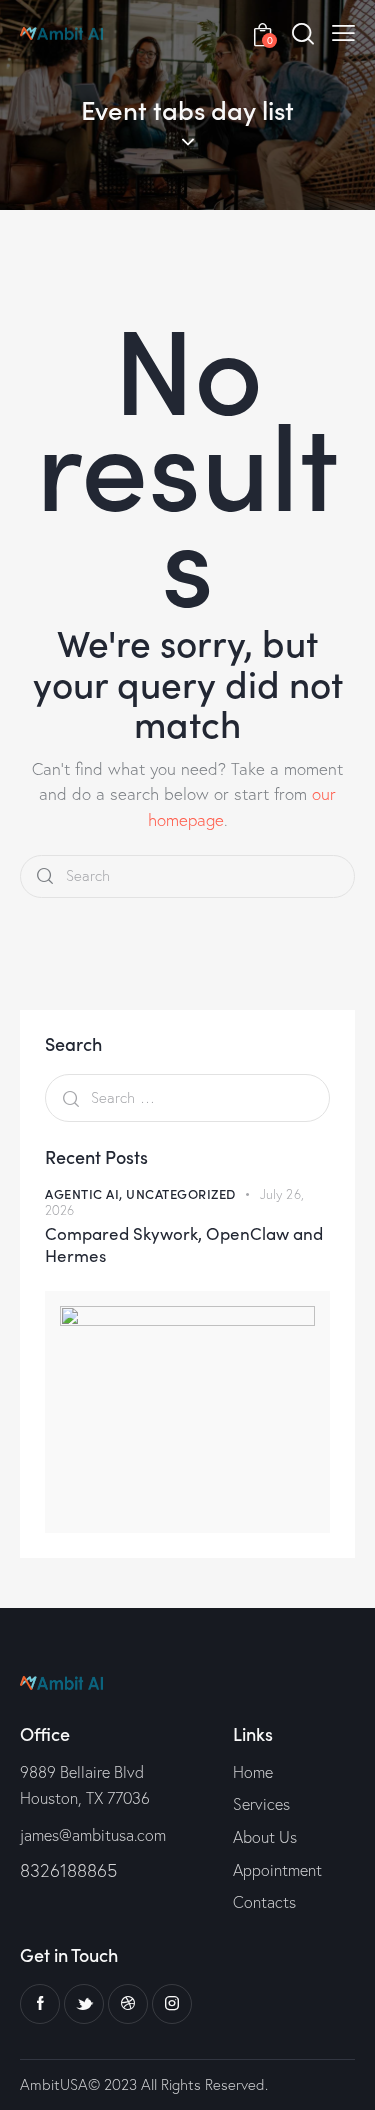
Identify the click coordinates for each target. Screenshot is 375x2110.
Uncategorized (181, 1193)
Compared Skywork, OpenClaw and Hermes (184, 1244)
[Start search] (45, 876)
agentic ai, (85, 1193)
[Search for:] (187, 1097)
